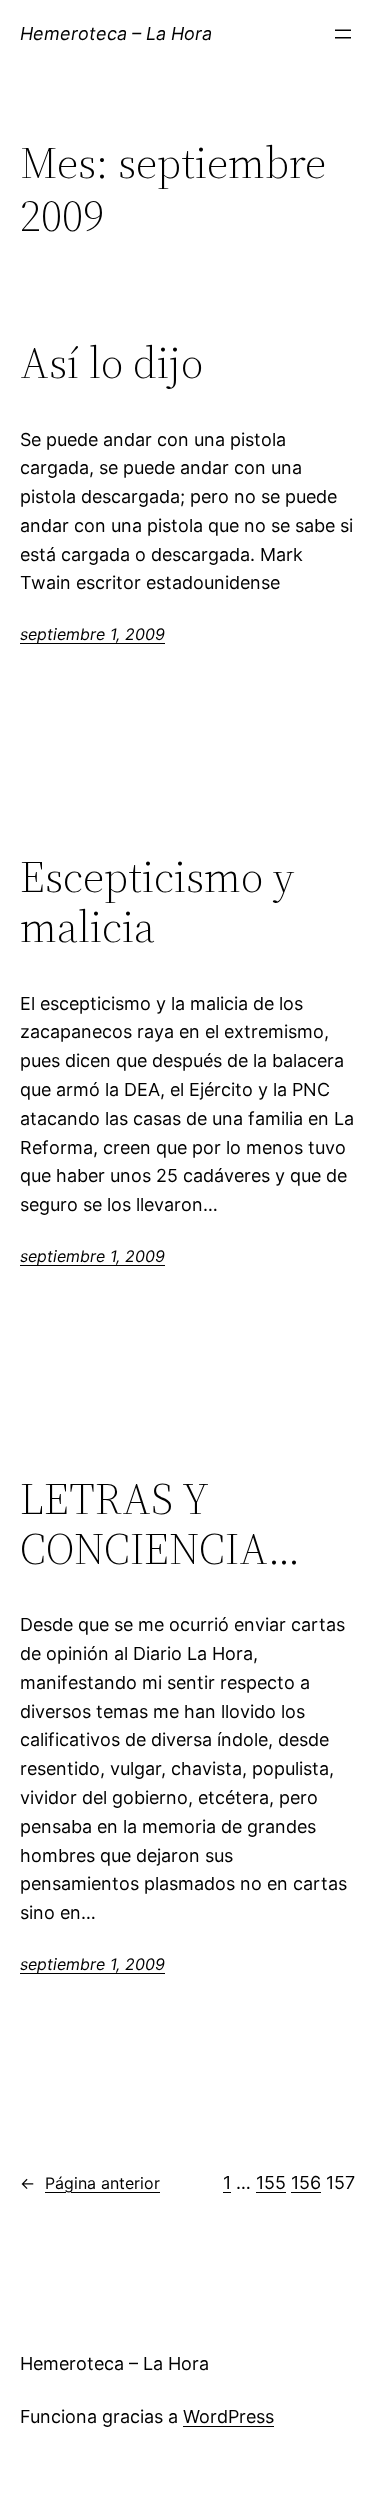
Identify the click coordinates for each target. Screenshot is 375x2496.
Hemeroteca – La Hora (116, 33)
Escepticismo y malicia (157, 902)
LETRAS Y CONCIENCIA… (160, 1524)
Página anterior (90, 2183)
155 (271, 2182)
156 (306, 2182)
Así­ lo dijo (111, 363)
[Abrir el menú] (343, 34)
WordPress (228, 2416)
